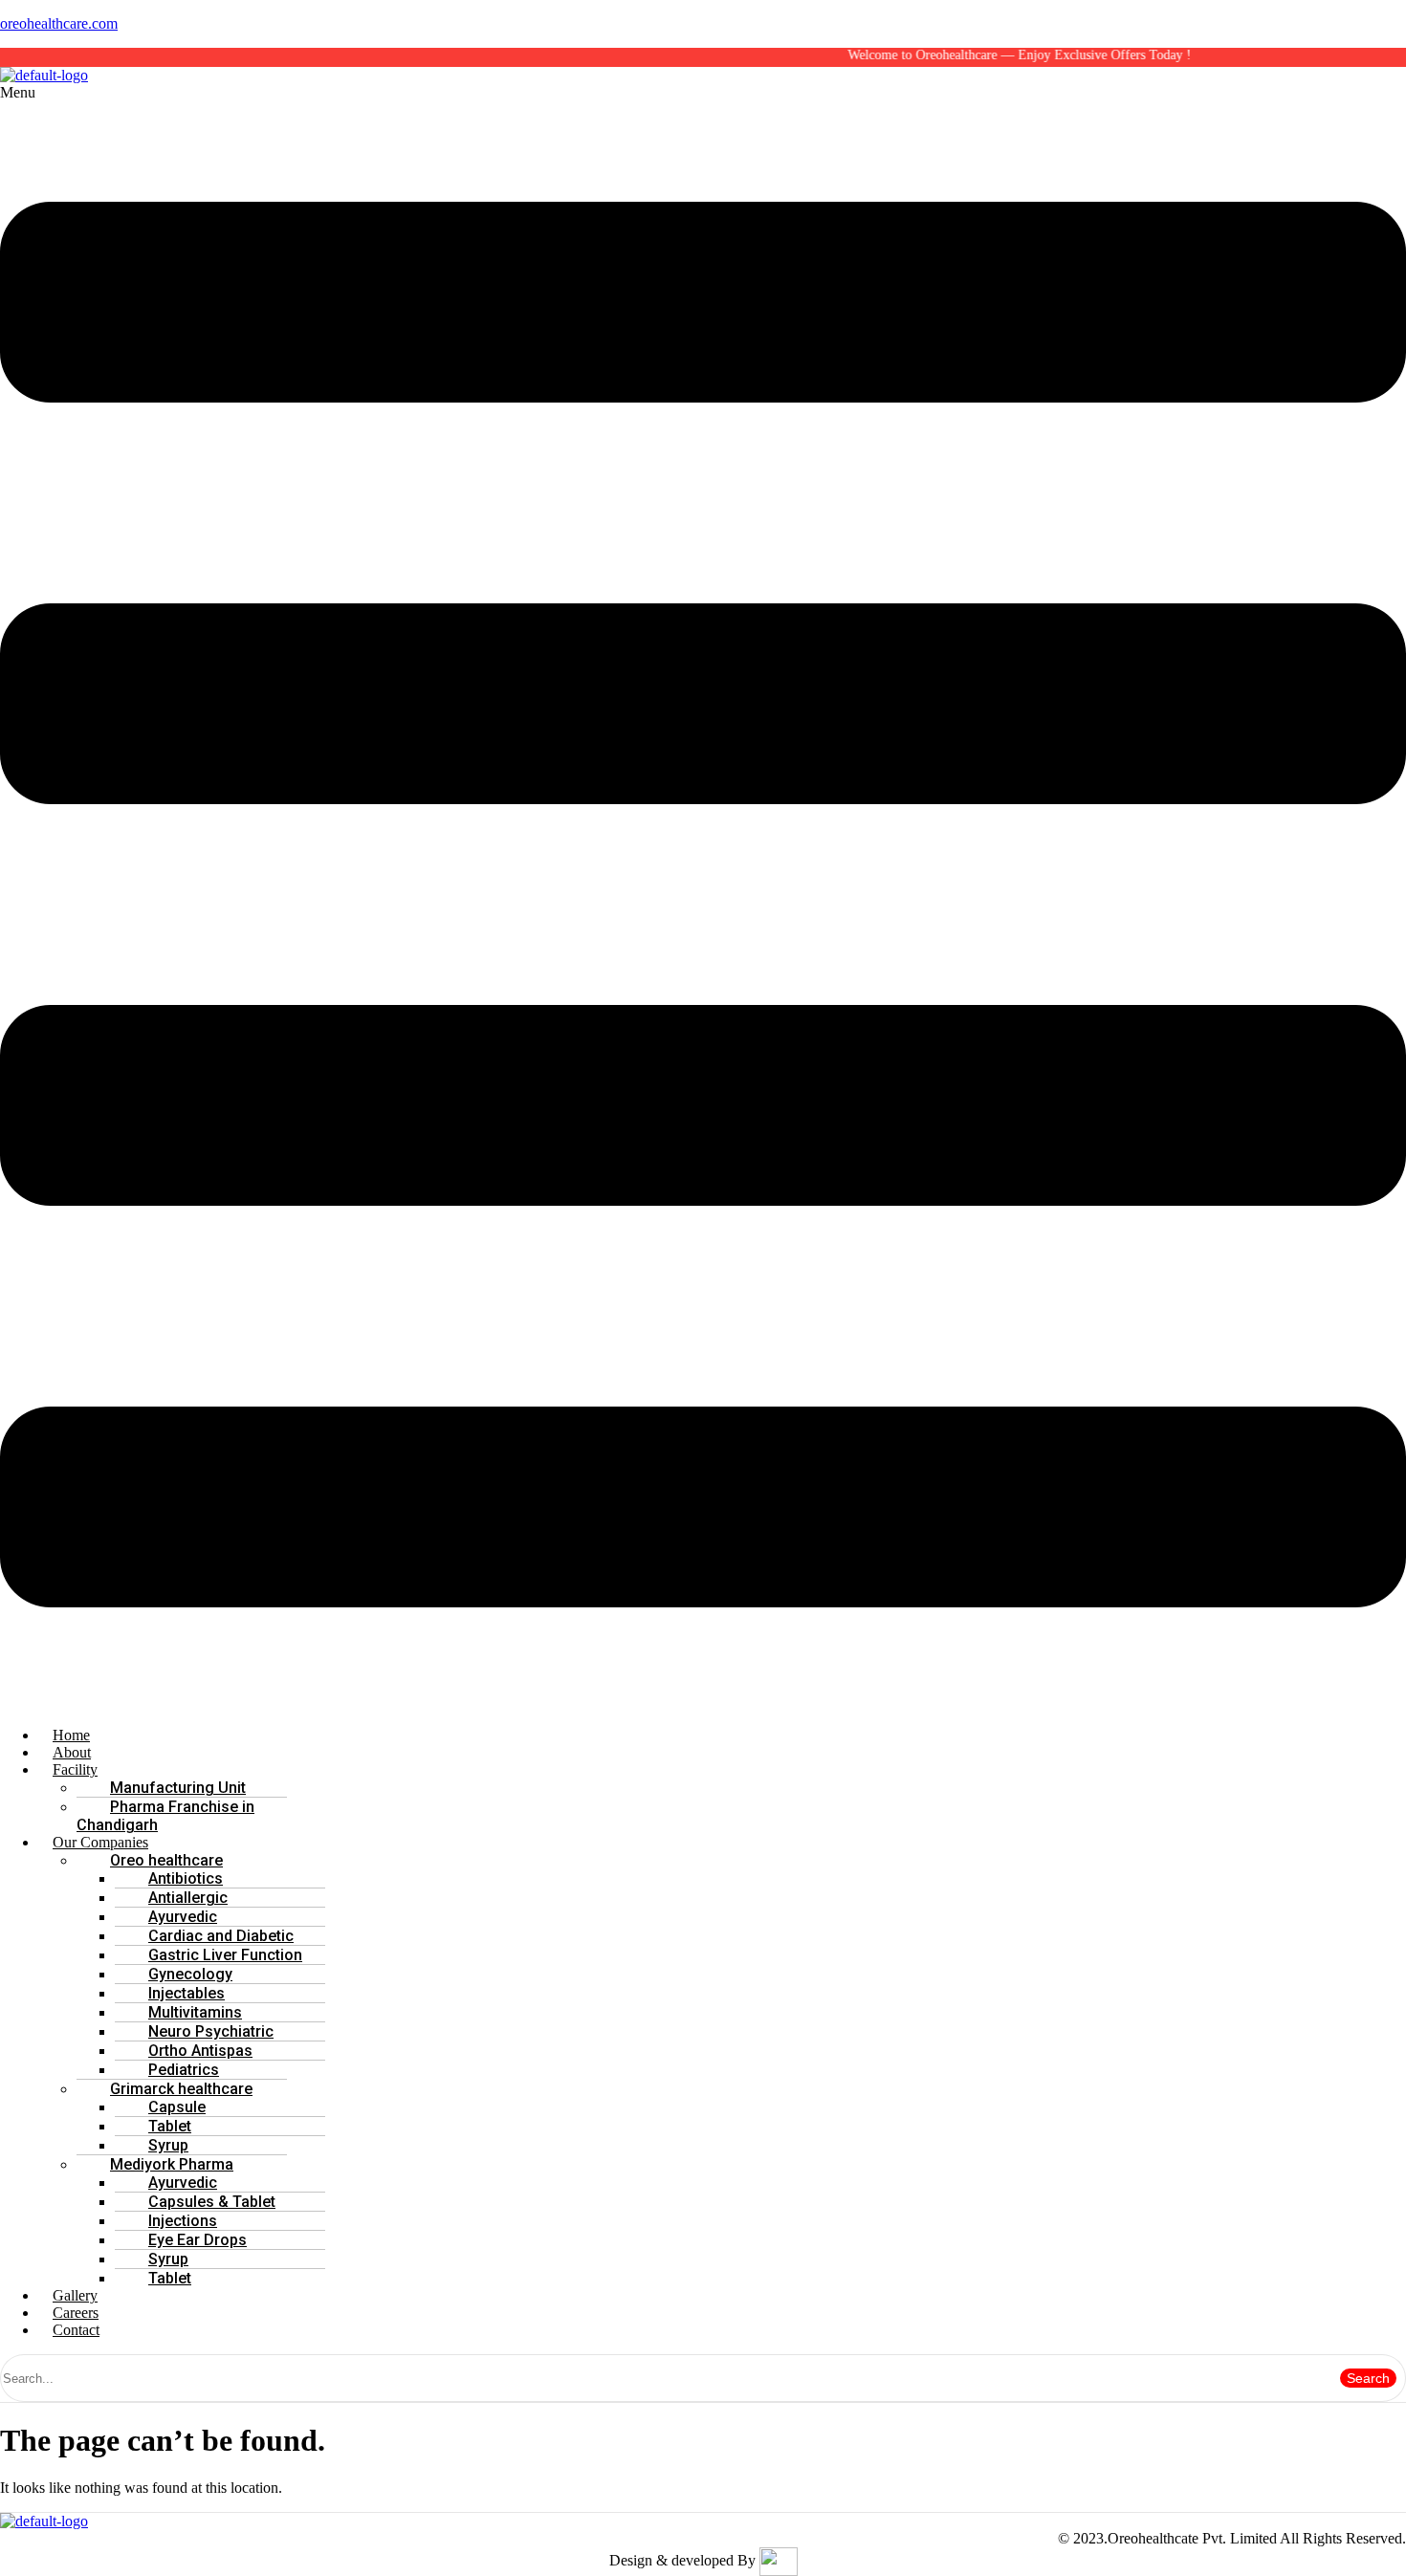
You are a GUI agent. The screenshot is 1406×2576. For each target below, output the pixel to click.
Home (71, 1735)
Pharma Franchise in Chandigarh (165, 1816)
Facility (75, 1769)
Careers (76, 2313)
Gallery (75, 2295)
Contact (76, 2330)
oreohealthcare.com (59, 23)
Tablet (170, 2278)
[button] (703, 898)
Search (1368, 2378)
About (72, 1752)
